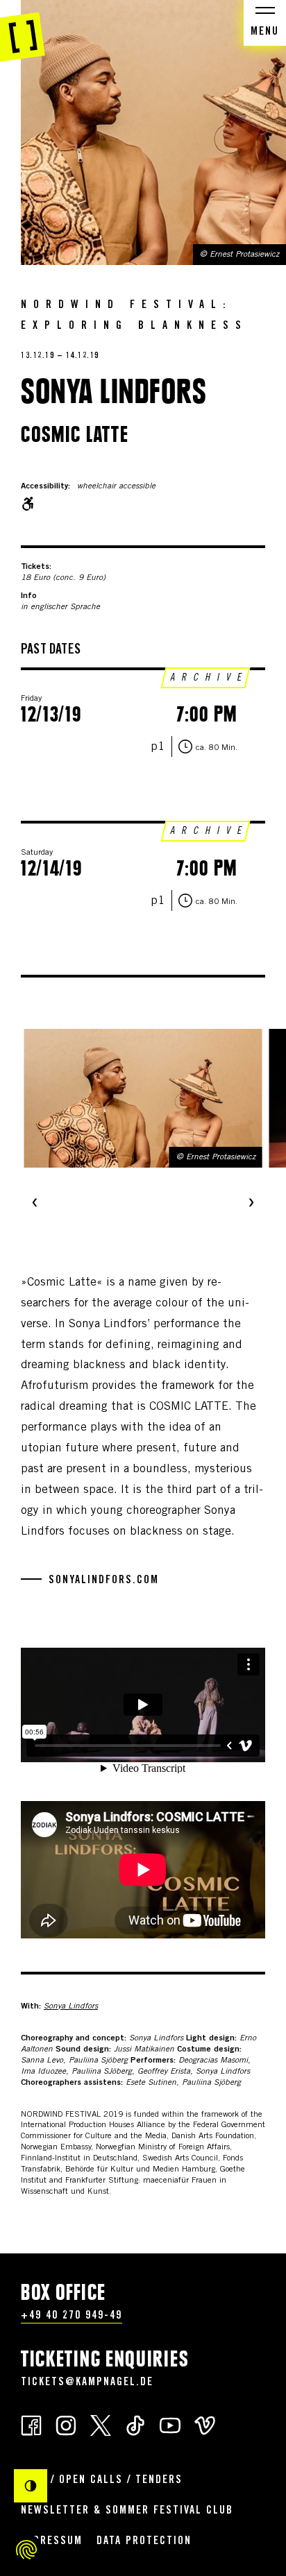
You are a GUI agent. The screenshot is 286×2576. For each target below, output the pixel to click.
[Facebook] (31, 2424)
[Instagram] (66, 2424)
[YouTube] (170, 2424)
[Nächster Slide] (251, 1204)
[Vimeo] (205, 2424)
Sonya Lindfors (71, 2006)
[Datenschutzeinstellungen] (26, 2550)
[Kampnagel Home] (23, 31)
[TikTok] (135, 2424)
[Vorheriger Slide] (35, 1204)
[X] (101, 2424)
